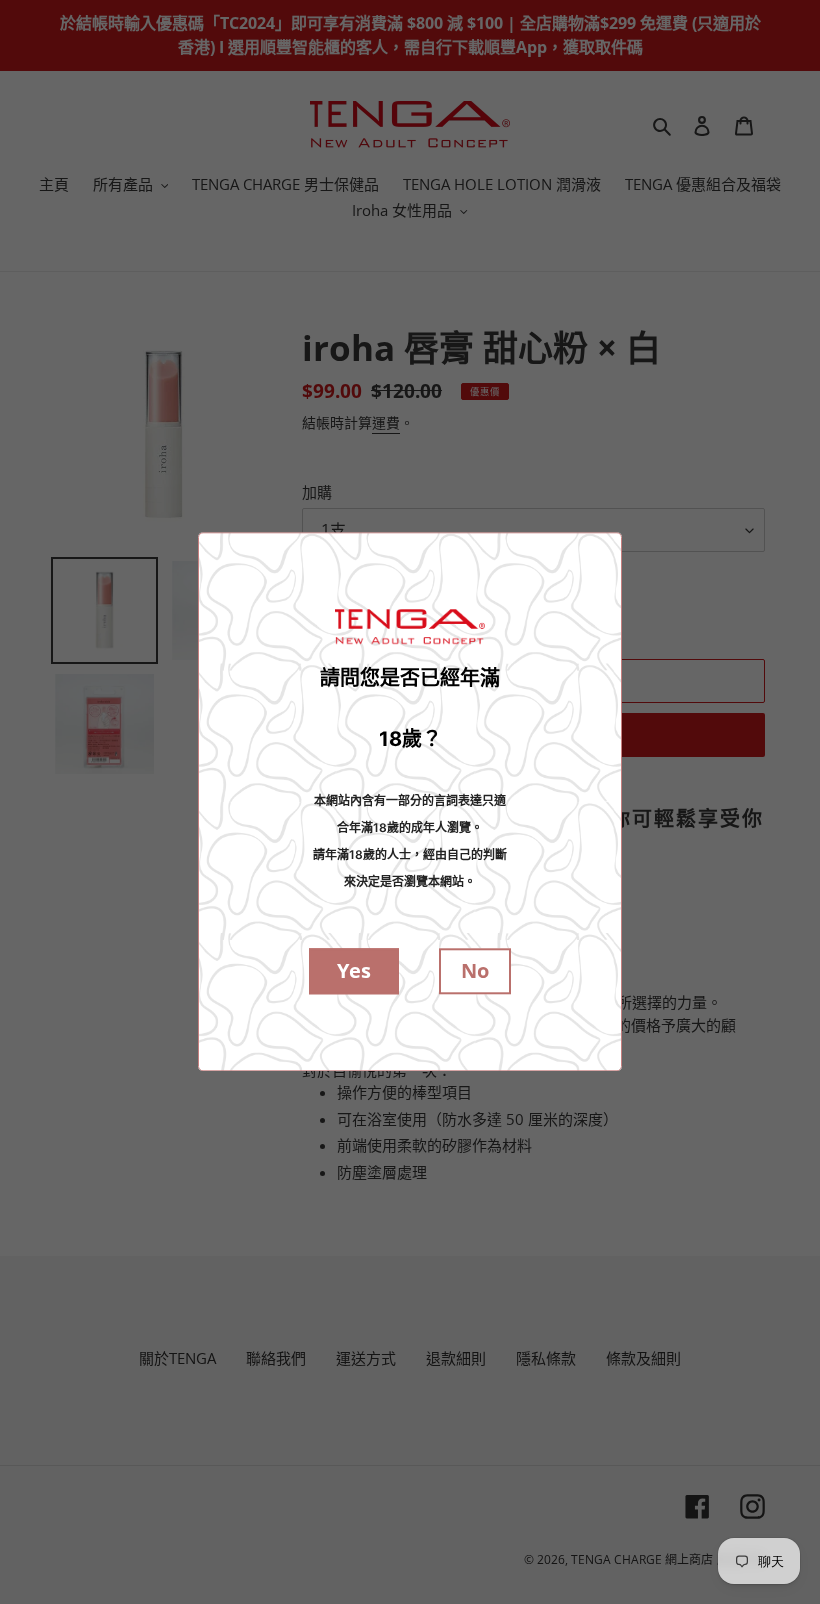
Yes (354, 971)
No (475, 971)
